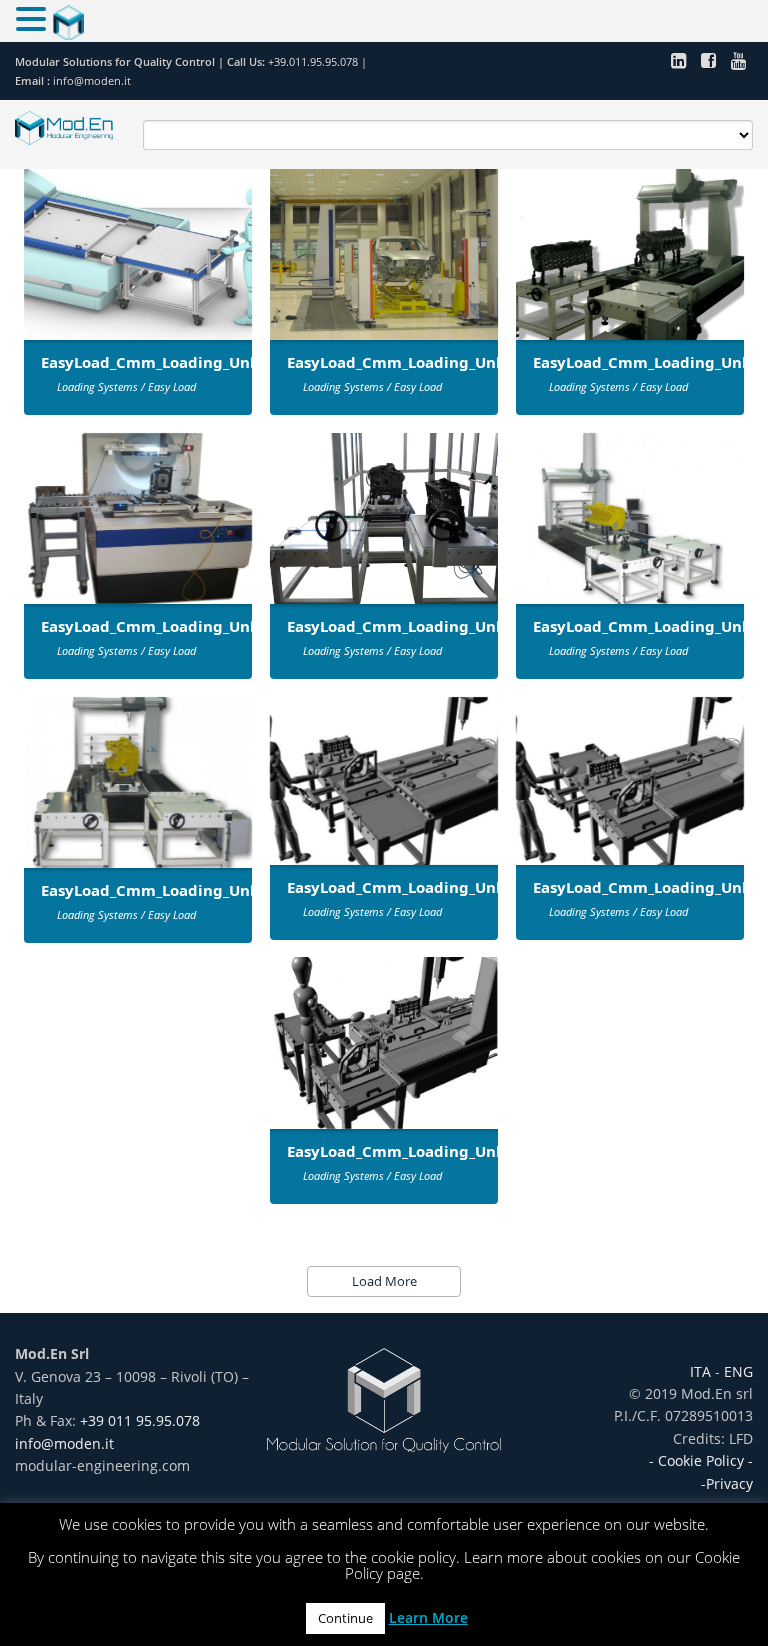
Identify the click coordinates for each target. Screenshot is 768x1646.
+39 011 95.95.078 (140, 1420)
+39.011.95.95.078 (314, 61)
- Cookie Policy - (701, 1460)
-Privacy (727, 1483)
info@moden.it (92, 80)
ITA (702, 1371)
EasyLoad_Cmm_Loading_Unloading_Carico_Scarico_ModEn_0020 (527, 1151)
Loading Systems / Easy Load (126, 386)
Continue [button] (345, 1618)
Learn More (428, 1617)
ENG (736, 1371)
